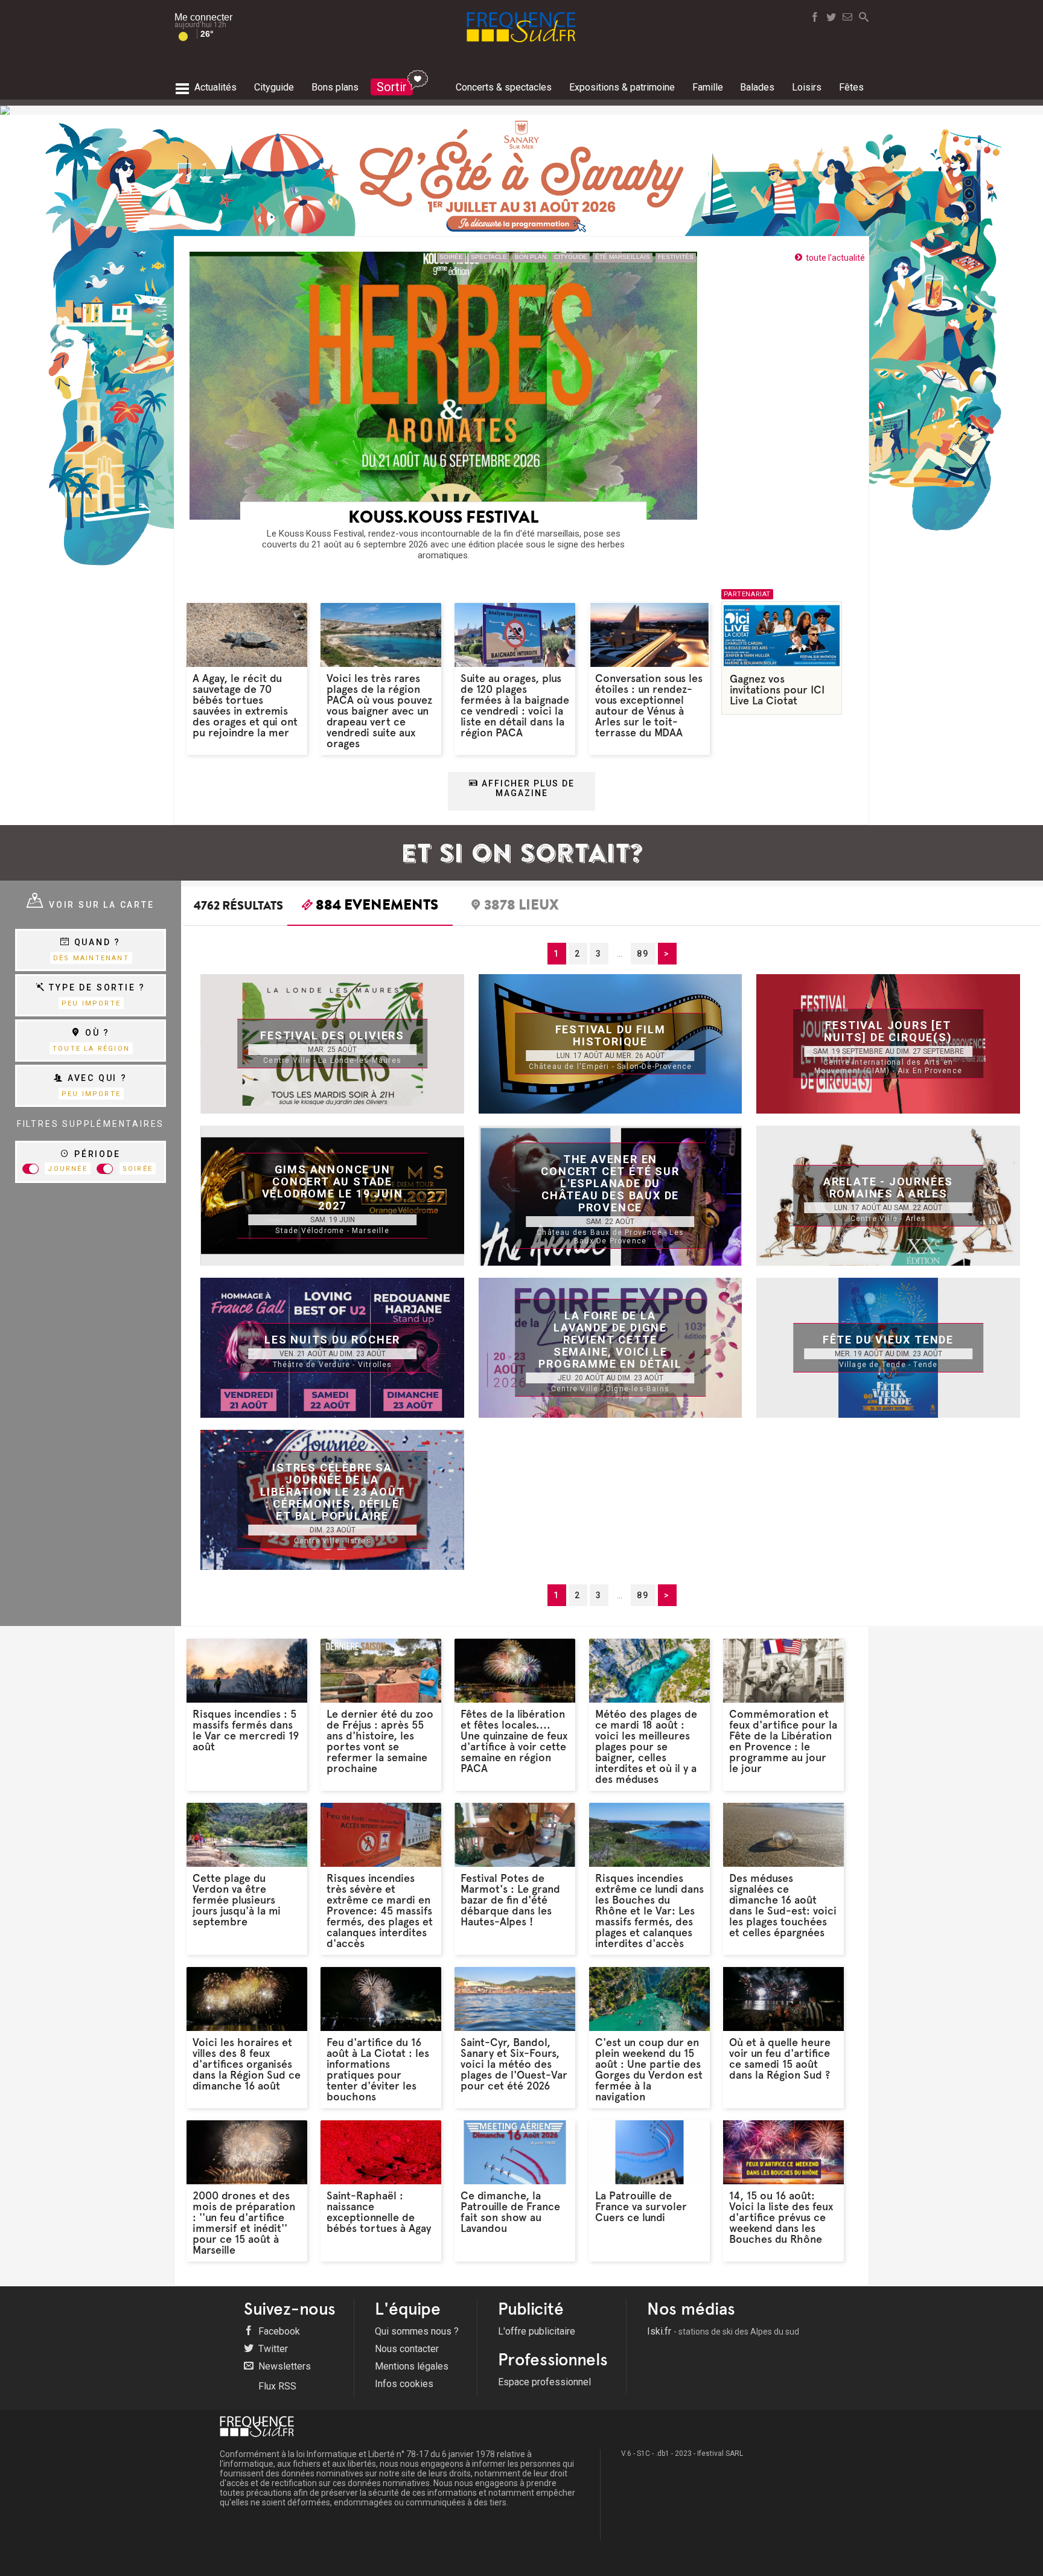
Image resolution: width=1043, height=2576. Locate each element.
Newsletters (283, 2366)
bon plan (531, 257)
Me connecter (203, 17)
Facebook (278, 2331)
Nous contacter (407, 2349)
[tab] (370, 908)
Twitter (272, 2349)
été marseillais (623, 257)
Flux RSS (276, 2386)
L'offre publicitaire (537, 2331)
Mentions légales (412, 2366)
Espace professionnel (544, 2382)
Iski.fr (723, 2331)
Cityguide (571, 257)
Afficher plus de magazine (527, 788)
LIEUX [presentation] (521, 907)
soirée (451, 257)
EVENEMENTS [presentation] (377, 907)
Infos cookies (404, 2384)
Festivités (676, 257)
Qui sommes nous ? (417, 2331)
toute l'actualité (835, 258)
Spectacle (489, 257)
